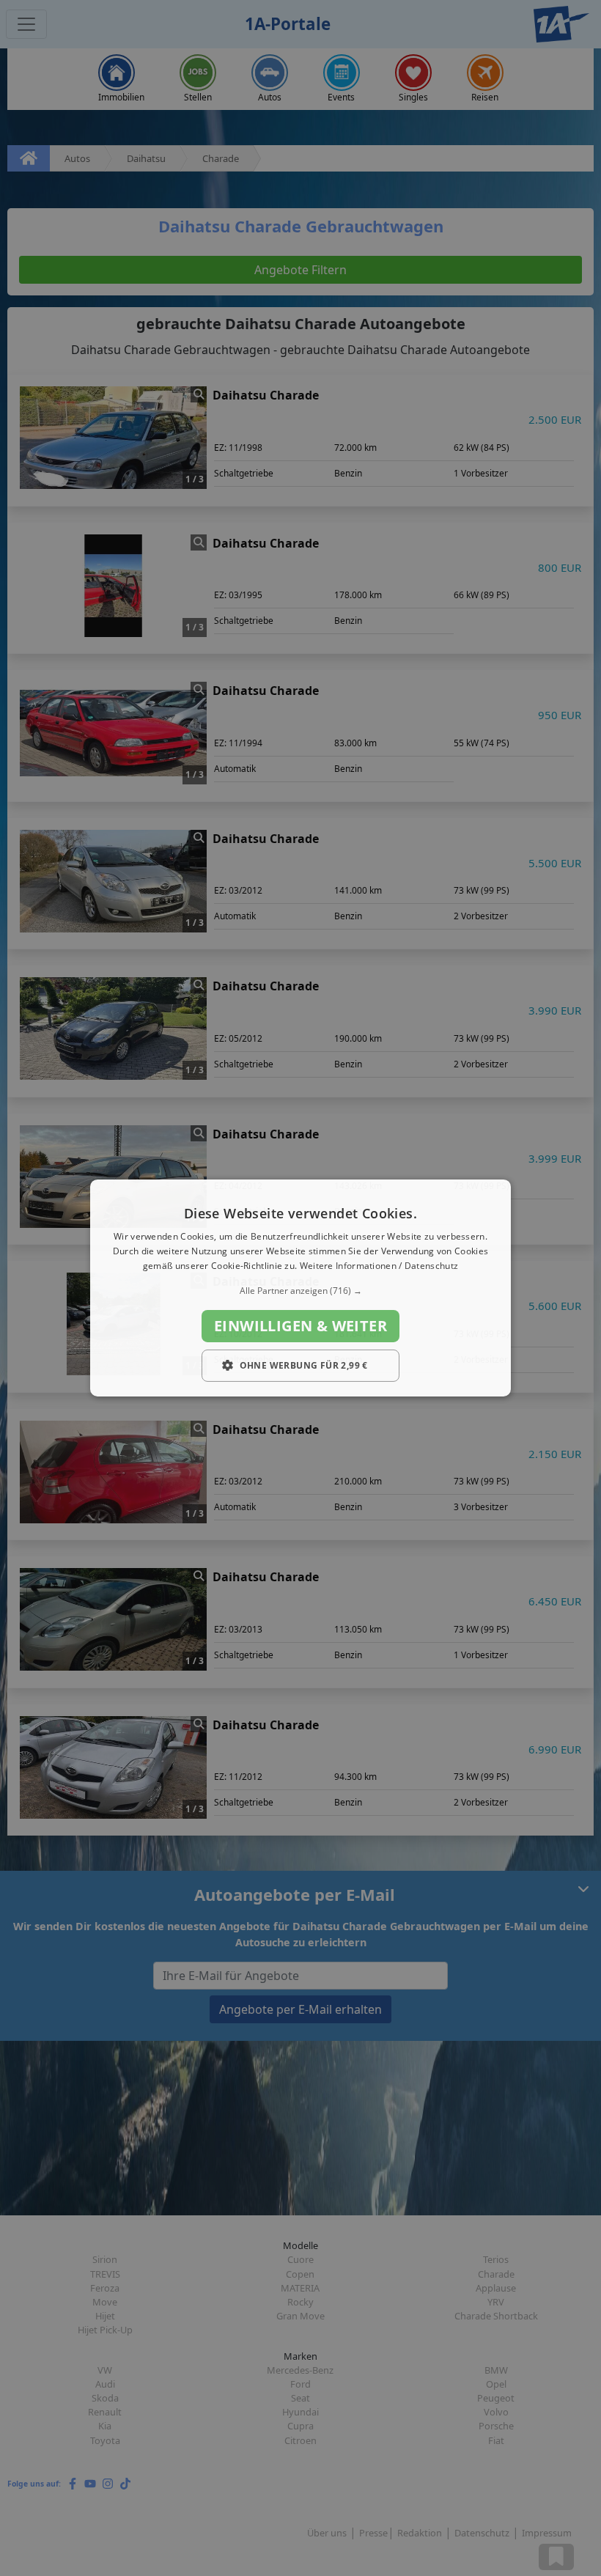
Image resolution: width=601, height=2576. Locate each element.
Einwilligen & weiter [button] (300, 1326)
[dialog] (300, 1288)
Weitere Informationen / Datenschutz (379, 1266)
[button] (300, 1291)
